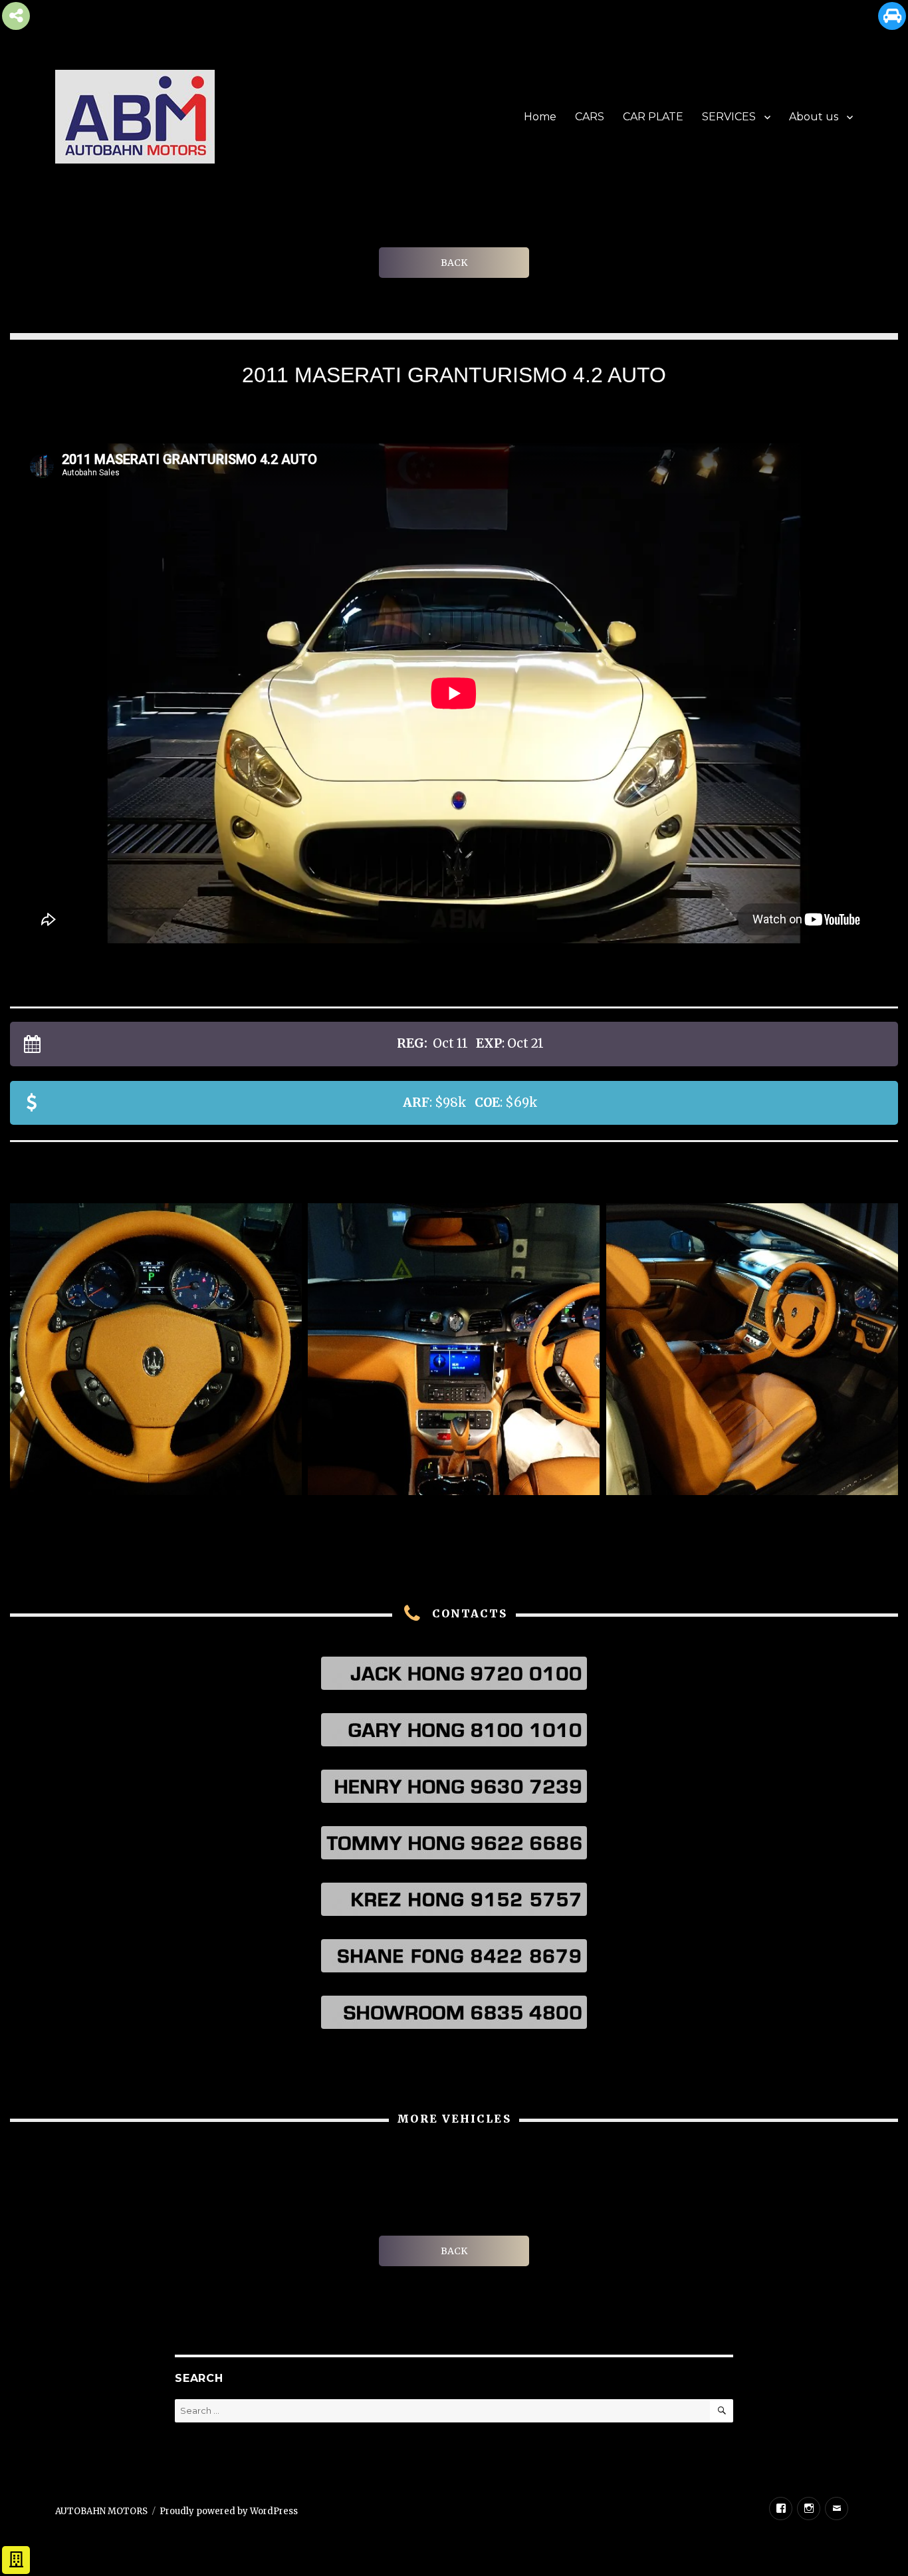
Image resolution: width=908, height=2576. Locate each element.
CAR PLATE (653, 117)
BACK (454, 263)
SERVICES (729, 117)
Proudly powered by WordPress (229, 2511)
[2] (156, 1349)
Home (540, 117)
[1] (752, 1349)
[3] (454, 1349)
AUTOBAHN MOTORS (101, 2511)
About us (814, 117)
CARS (590, 117)
